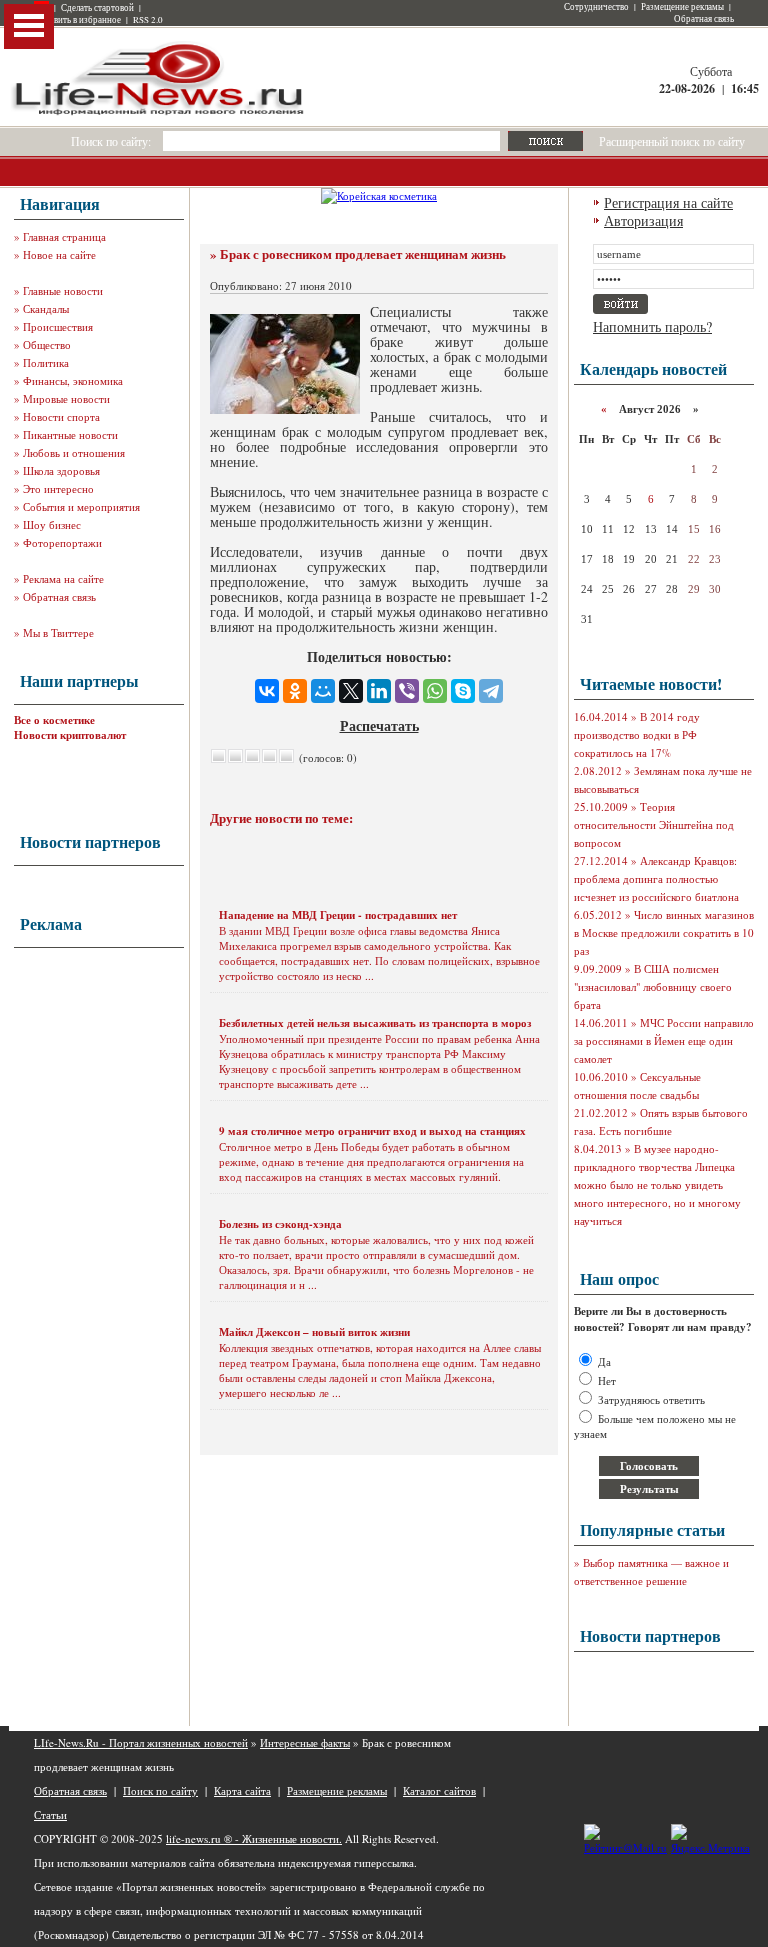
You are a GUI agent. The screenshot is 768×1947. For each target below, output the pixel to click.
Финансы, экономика (73, 380)
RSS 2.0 (148, 20)
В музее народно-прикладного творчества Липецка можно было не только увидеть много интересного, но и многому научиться (657, 1184)
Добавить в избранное (77, 20)
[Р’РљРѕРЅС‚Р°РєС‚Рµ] (267, 691)
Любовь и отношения (74, 452)
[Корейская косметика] (379, 195)
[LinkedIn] (379, 691)
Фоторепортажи (62, 542)
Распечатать (379, 725)
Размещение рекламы (682, 7)
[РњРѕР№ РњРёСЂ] (323, 691)
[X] (351, 691)
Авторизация (643, 220)
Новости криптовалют (70, 735)
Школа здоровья (61, 470)
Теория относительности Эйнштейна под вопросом (654, 824)
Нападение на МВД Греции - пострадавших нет (338, 915)
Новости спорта (61, 416)
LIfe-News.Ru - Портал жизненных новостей (141, 1742)
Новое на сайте (59, 254)
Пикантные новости (70, 434)
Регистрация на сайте (668, 202)
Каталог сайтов (439, 1790)
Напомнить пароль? (652, 326)
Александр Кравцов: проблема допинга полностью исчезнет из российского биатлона (656, 878)
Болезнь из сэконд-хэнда (280, 1224)
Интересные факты (305, 1742)
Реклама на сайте (63, 578)
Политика (46, 362)
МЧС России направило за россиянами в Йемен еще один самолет (664, 1040)
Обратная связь (704, 19)
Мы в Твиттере (58, 632)
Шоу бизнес (52, 524)
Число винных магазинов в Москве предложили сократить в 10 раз (664, 932)
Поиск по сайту (160, 1790)
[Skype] (463, 691)
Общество (47, 344)
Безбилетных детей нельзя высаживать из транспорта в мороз (375, 1023)
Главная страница (64, 236)
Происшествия (58, 326)
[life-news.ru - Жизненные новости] (159, 113)
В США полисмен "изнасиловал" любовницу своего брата (653, 986)
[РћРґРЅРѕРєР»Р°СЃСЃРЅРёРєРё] (295, 691)
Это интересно (58, 488)
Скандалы (46, 308)
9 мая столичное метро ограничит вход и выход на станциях (372, 1131)
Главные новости (63, 290)
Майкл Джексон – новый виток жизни (314, 1332)
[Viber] (407, 691)
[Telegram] (491, 691)
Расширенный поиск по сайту (672, 141)
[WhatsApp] (435, 691)
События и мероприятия (81, 506)
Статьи (50, 1814)
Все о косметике (54, 720)
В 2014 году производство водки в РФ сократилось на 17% (637, 734)
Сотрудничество (596, 7)
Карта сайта (242, 1790)
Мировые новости (66, 398)
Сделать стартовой (97, 8)
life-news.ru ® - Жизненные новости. (254, 1838)
